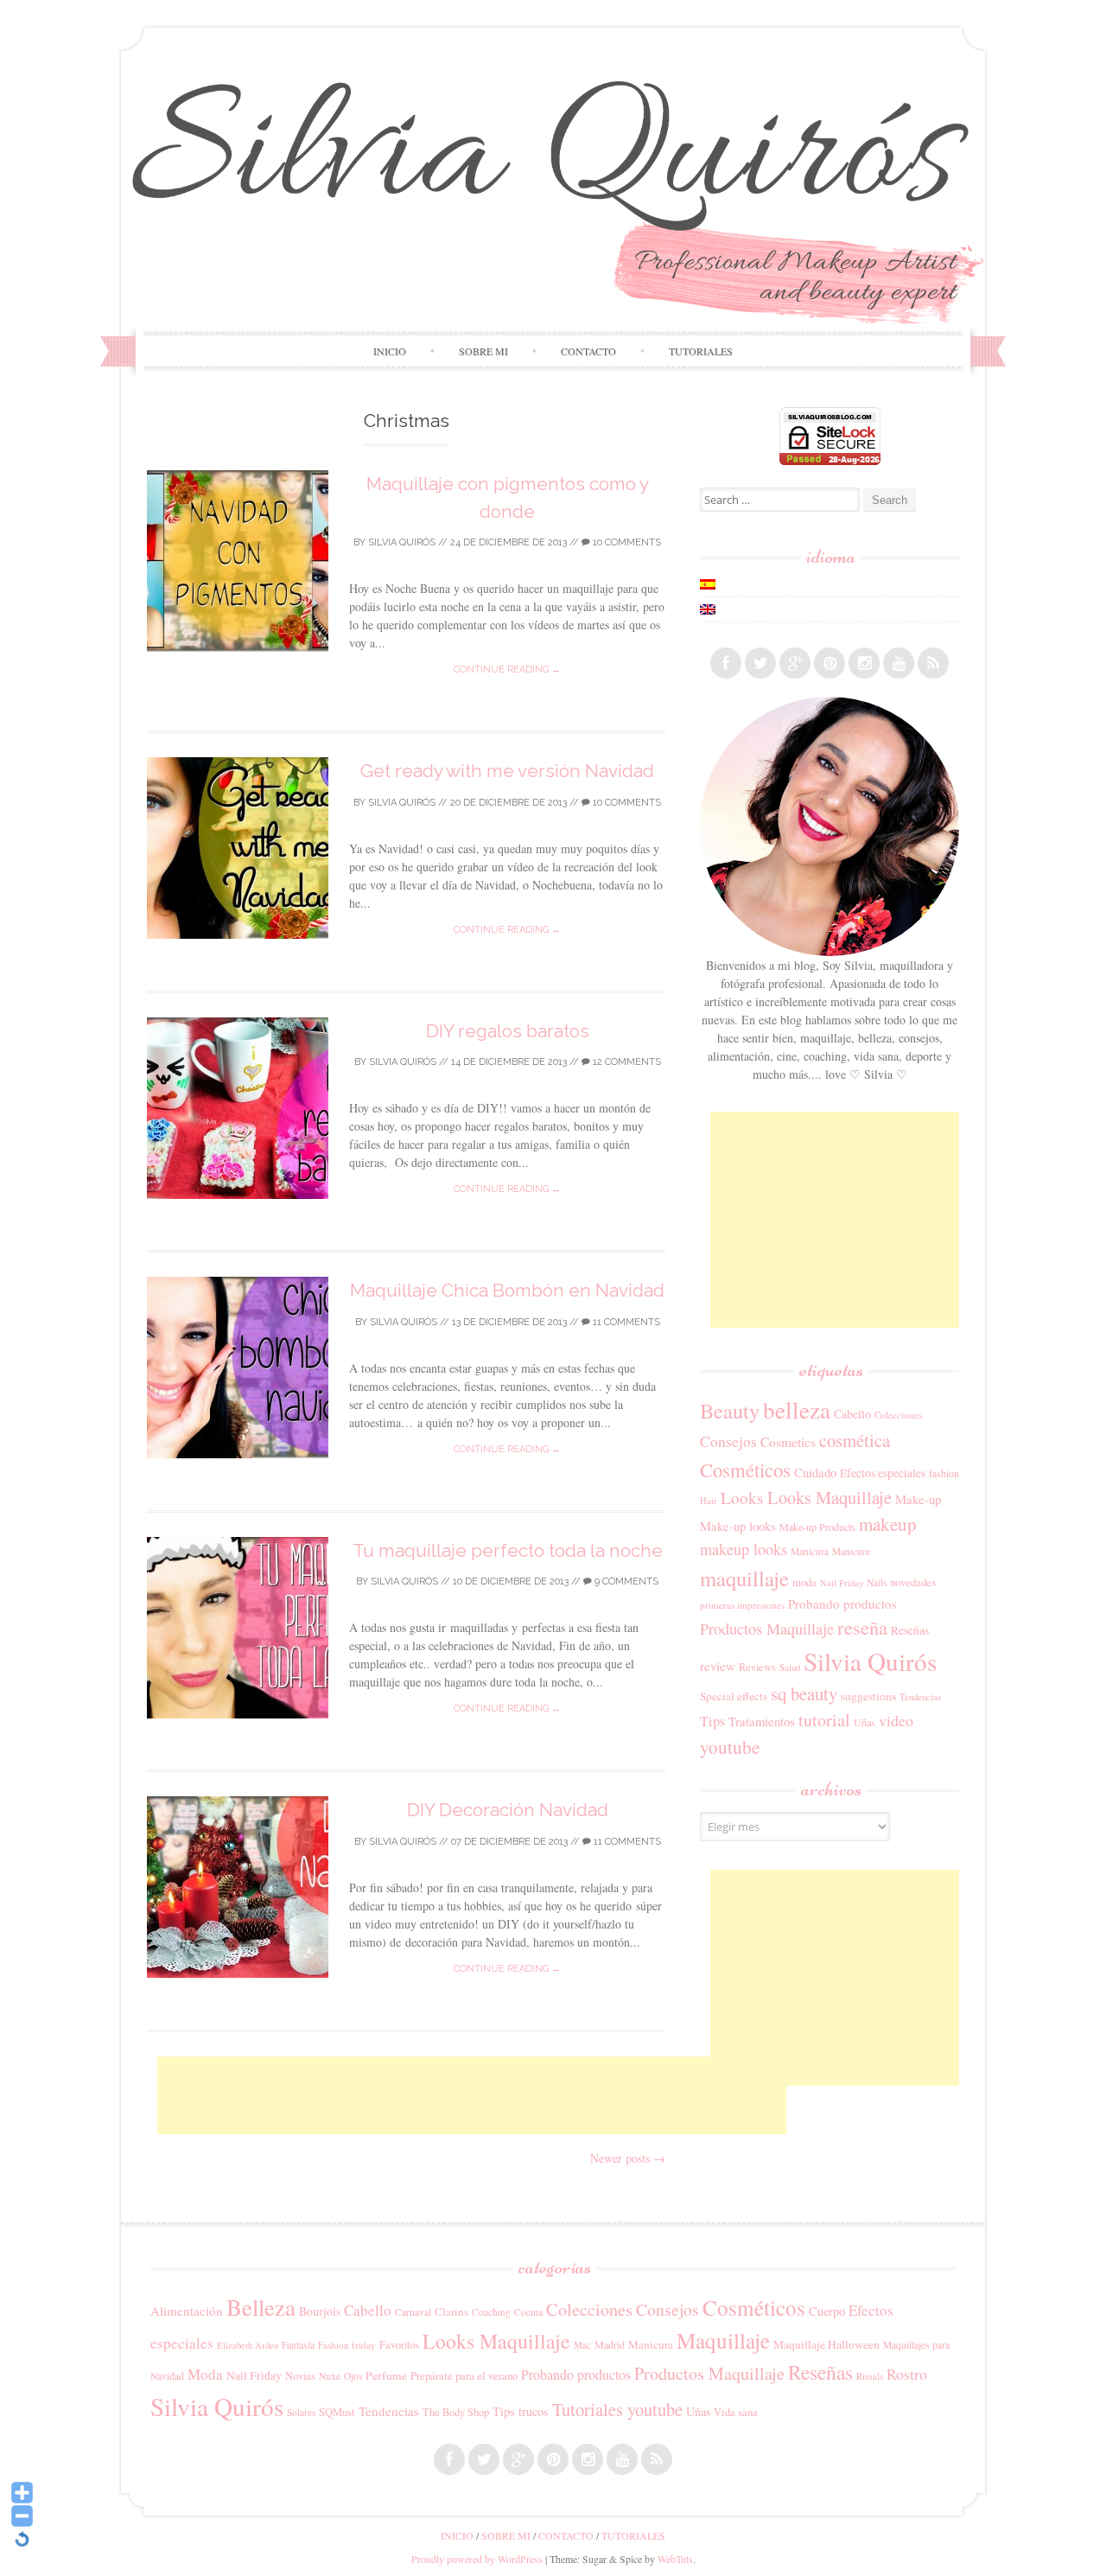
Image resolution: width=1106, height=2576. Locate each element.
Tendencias (920, 1696)
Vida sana (736, 2412)
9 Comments (625, 1581)
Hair (709, 1501)
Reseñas (910, 1630)
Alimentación (187, 2311)
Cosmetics (788, 1442)
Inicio (390, 351)
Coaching (491, 2312)
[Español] (708, 584)
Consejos (728, 1441)
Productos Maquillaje (767, 1629)
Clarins (451, 2311)
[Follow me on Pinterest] (829, 663)
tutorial (824, 1720)
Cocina (528, 2312)
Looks (742, 1498)
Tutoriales (701, 351)
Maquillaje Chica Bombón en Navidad (507, 1290)
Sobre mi (483, 351)
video (896, 1720)
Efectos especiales (883, 1473)
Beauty (730, 1410)
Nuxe (330, 2376)
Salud (790, 1667)
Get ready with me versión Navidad (507, 771)
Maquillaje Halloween (826, 2344)
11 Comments (625, 1322)
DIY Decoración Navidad (508, 1810)
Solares (301, 2412)
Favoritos (399, 2344)
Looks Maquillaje (829, 1497)
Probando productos (842, 1604)
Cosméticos (745, 1470)
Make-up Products (817, 1527)
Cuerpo (827, 2311)
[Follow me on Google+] (795, 663)
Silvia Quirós (402, 542)
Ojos (353, 2376)
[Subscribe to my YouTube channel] (899, 663)
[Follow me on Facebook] (726, 663)
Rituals (870, 2376)
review (718, 1666)
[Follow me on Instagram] (864, 663)
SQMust (337, 2412)
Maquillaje (723, 2340)
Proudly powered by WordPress (477, 2559)
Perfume (386, 2375)
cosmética (855, 1440)
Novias (300, 2376)
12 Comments (626, 1062)
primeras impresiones (742, 1605)
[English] (708, 609)
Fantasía (298, 2345)
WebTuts (675, 2559)
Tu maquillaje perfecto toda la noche (508, 1550)
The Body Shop (456, 2412)
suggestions (868, 1696)
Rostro (907, 2374)
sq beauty (804, 1693)
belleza (797, 1409)
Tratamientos (762, 1721)
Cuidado (815, 1472)
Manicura (810, 1551)
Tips (712, 1721)
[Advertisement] (472, 2095)
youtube (730, 1747)
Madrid (610, 2344)
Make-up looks (738, 1526)
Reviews (757, 1667)
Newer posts (628, 2158)
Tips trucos (521, 2411)
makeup (888, 1524)
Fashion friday (347, 2345)
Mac (582, 2345)
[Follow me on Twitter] (760, 663)
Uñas (864, 1722)
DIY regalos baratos (508, 1031)
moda (804, 1582)
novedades (913, 1582)
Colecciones (898, 1415)
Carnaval (413, 2312)
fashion (944, 1473)
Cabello (852, 1414)
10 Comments (626, 542)
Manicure (851, 1551)
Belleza (261, 2307)
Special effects (734, 1696)
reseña (862, 1627)
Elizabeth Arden (248, 2345)
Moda (205, 2374)
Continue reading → (507, 670)
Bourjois (320, 2311)
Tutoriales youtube (617, 2409)
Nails (877, 1582)
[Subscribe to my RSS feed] (933, 663)
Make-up (918, 1499)
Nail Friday (842, 1583)
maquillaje (744, 1578)
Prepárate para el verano (464, 2375)
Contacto (588, 351)
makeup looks (744, 1549)
